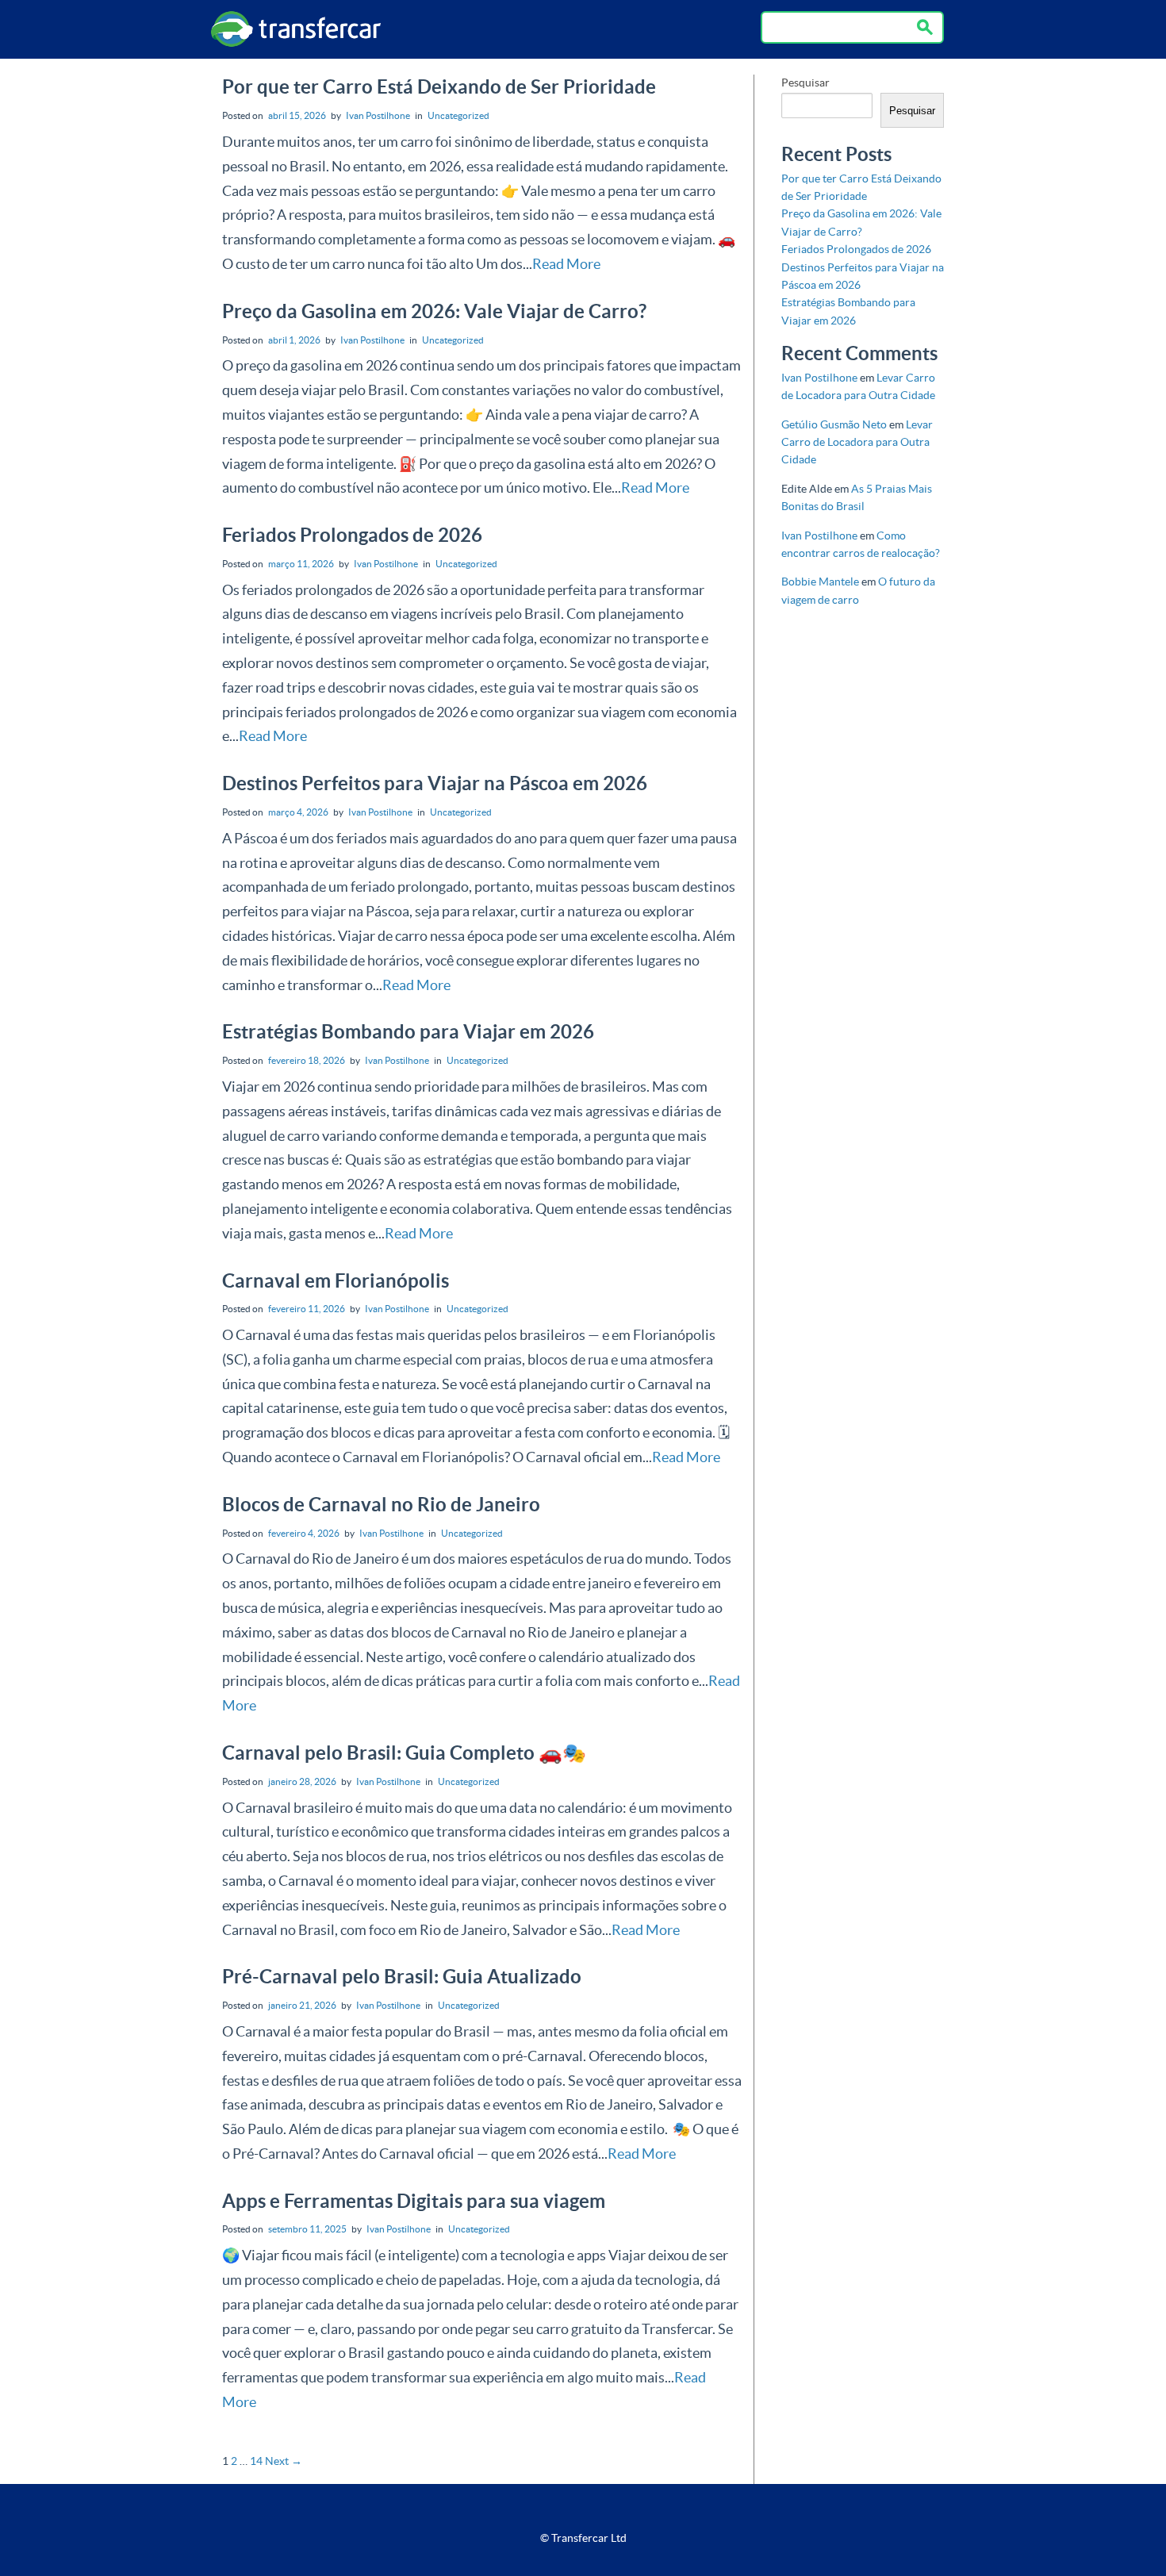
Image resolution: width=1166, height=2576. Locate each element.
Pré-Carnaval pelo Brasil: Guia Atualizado (402, 1977)
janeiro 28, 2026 (302, 1781)
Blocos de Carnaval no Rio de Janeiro (381, 1505)
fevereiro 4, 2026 (304, 1533)
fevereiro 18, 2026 (307, 1060)
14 (256, 2461)
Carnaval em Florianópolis (336, 1281)
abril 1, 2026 (294, 340)
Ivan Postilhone (378, 115)
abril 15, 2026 (297, 115)
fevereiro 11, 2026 (307, 1309)
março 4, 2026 (298, 812)
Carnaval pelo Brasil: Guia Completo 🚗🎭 (404, 1753)
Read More (566, 264)
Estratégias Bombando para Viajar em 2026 (408, 1032)
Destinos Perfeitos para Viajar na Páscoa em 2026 (435, 783)
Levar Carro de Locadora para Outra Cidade (857, 442)
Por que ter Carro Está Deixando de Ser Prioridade (439, 87)
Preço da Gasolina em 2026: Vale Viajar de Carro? (434, 311)
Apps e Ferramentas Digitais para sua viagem (414, 2201)
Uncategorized (458, 115)
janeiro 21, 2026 (302, 2005)
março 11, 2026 (301, 564)
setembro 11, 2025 (307, 2229)
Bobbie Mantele (820, 582)
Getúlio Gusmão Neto (834, 424)
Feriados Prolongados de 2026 (352, 535)
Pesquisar (805, 83)
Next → (284, 2461)
